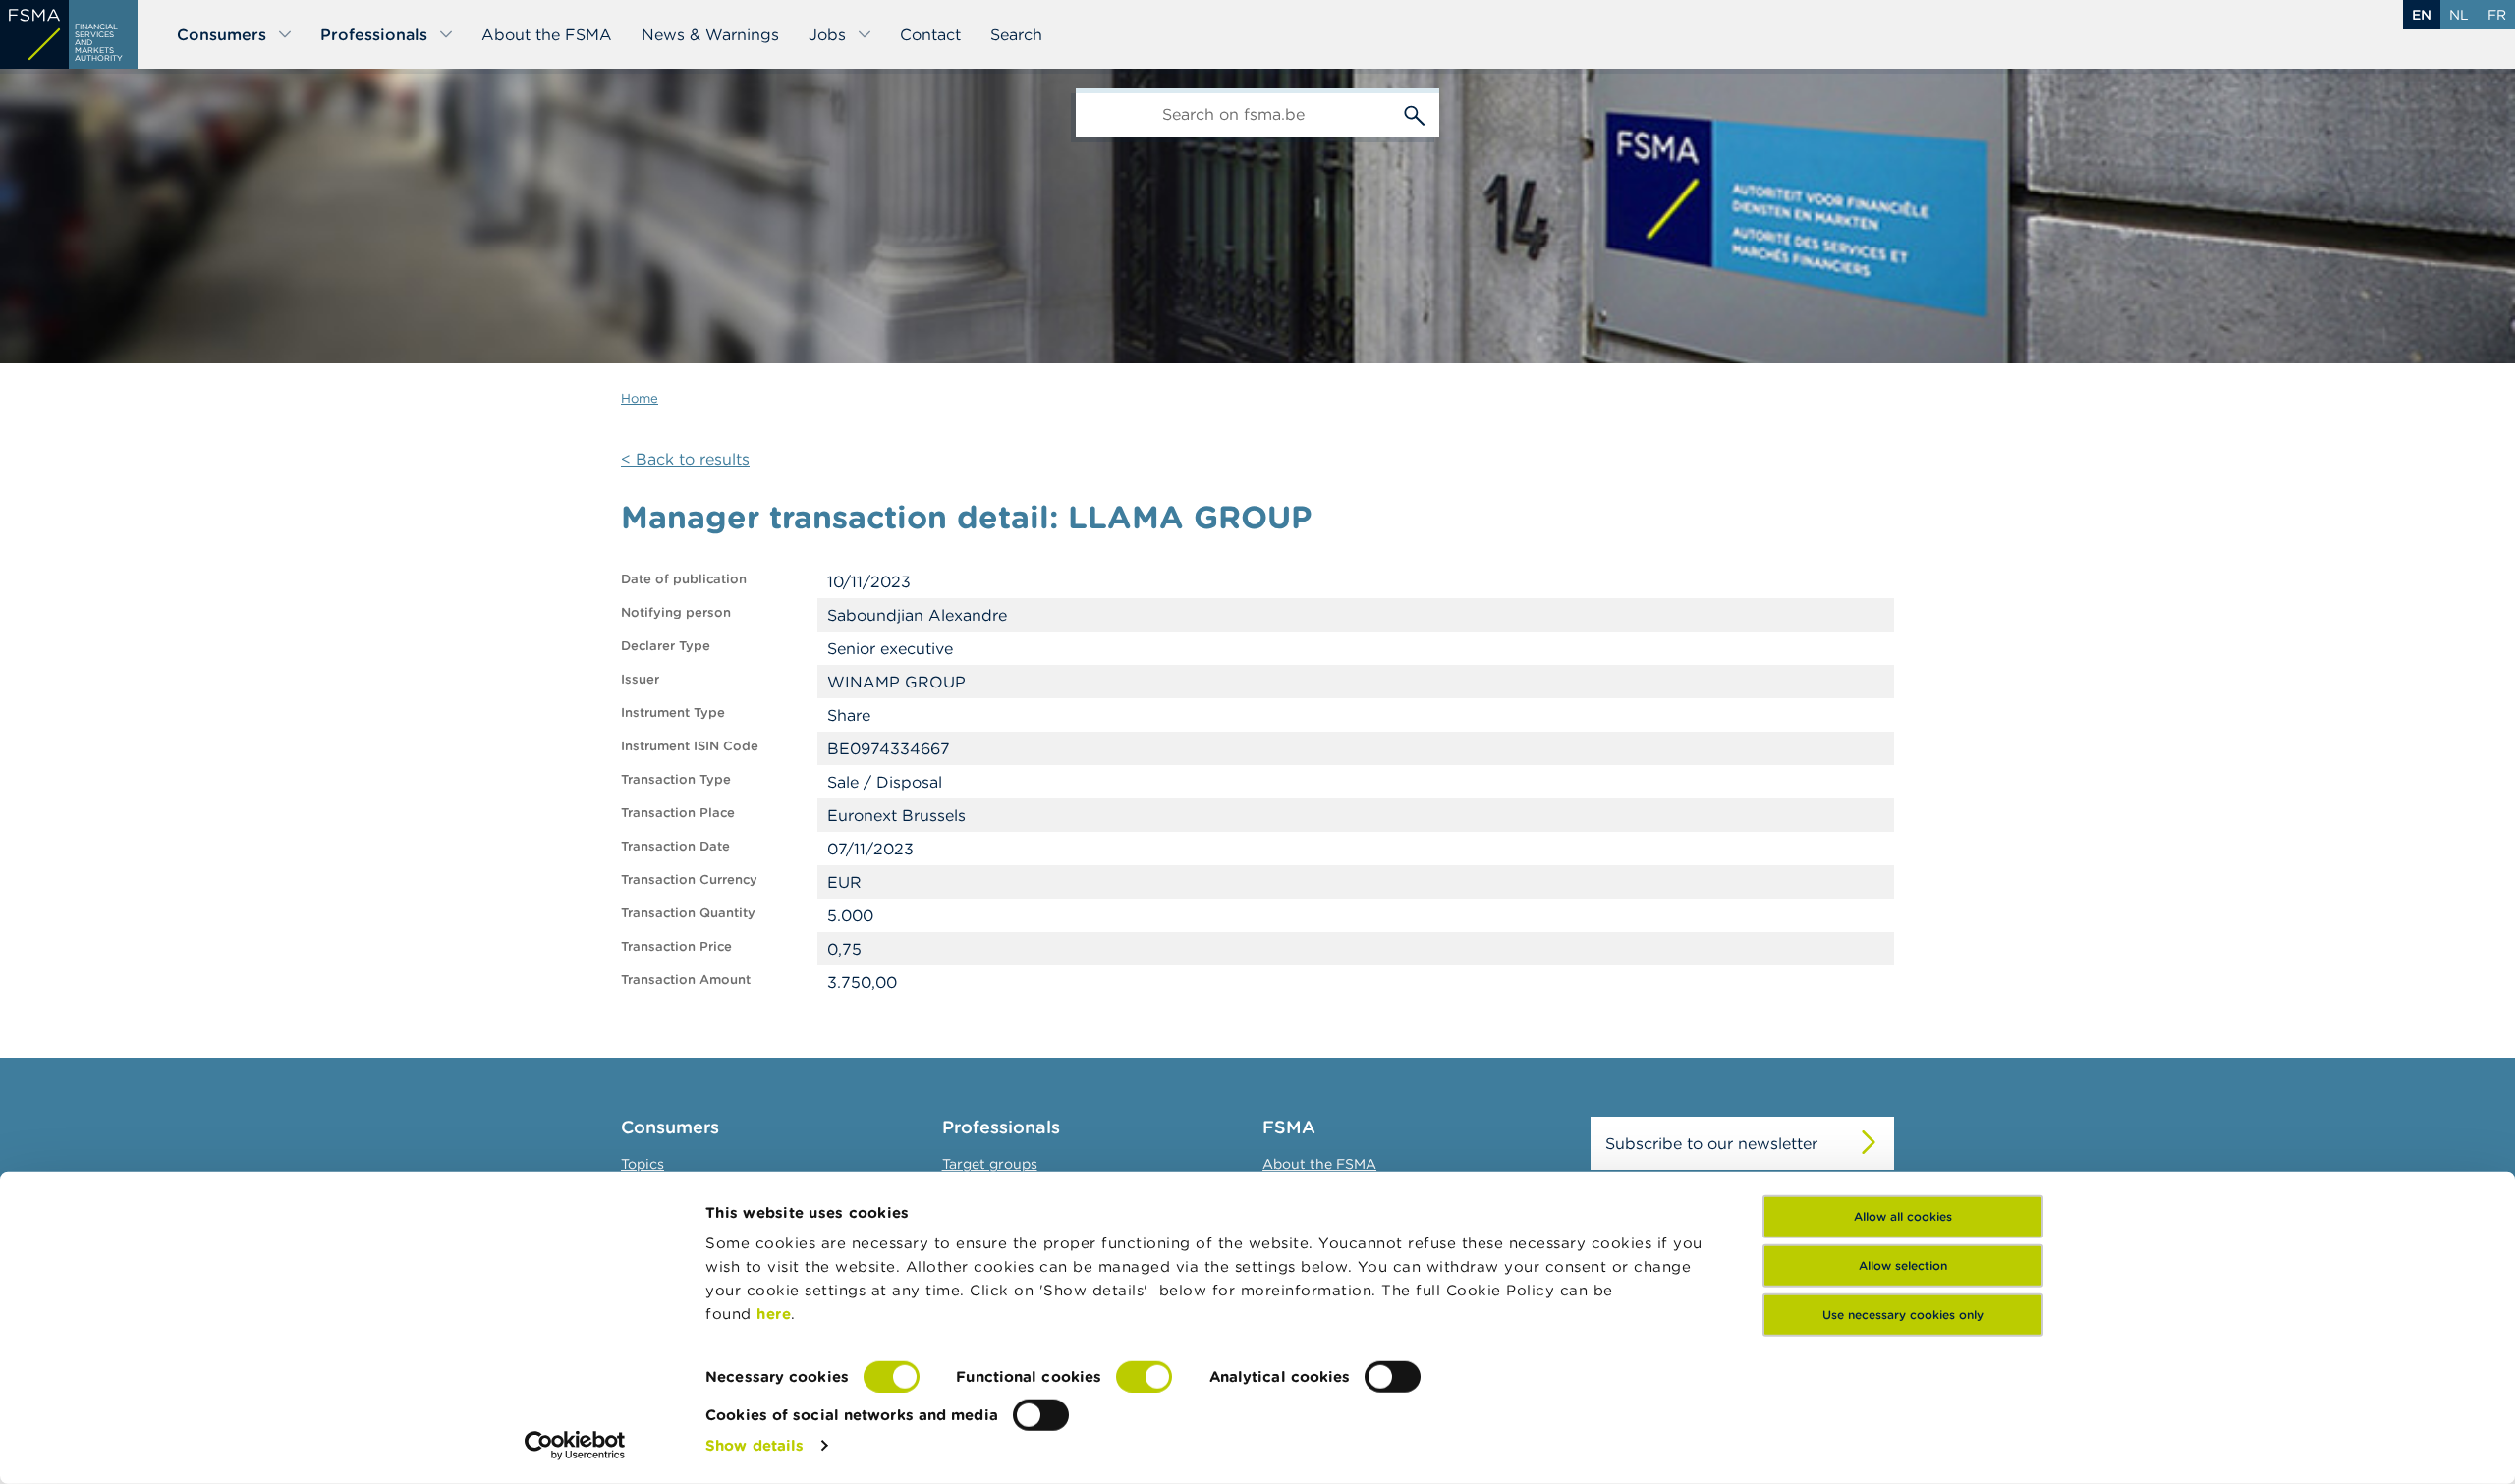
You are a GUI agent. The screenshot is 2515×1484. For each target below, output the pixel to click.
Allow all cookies (1903, 1216)
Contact (930, 34)
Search (1016, 34)
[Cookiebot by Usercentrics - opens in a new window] (575, 1446)
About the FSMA (547, 34)
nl (2459, 15)
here (774, 1314)
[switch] (1144, 1377)
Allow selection (1903, 1265)
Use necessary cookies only (1903, 1315)
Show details (754, 1445)
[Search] (1415, 113)
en (2422, 15)
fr (2497, 15)
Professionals (374, 34)
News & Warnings (710, 34)
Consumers (222, 34)
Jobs (827, 34)
